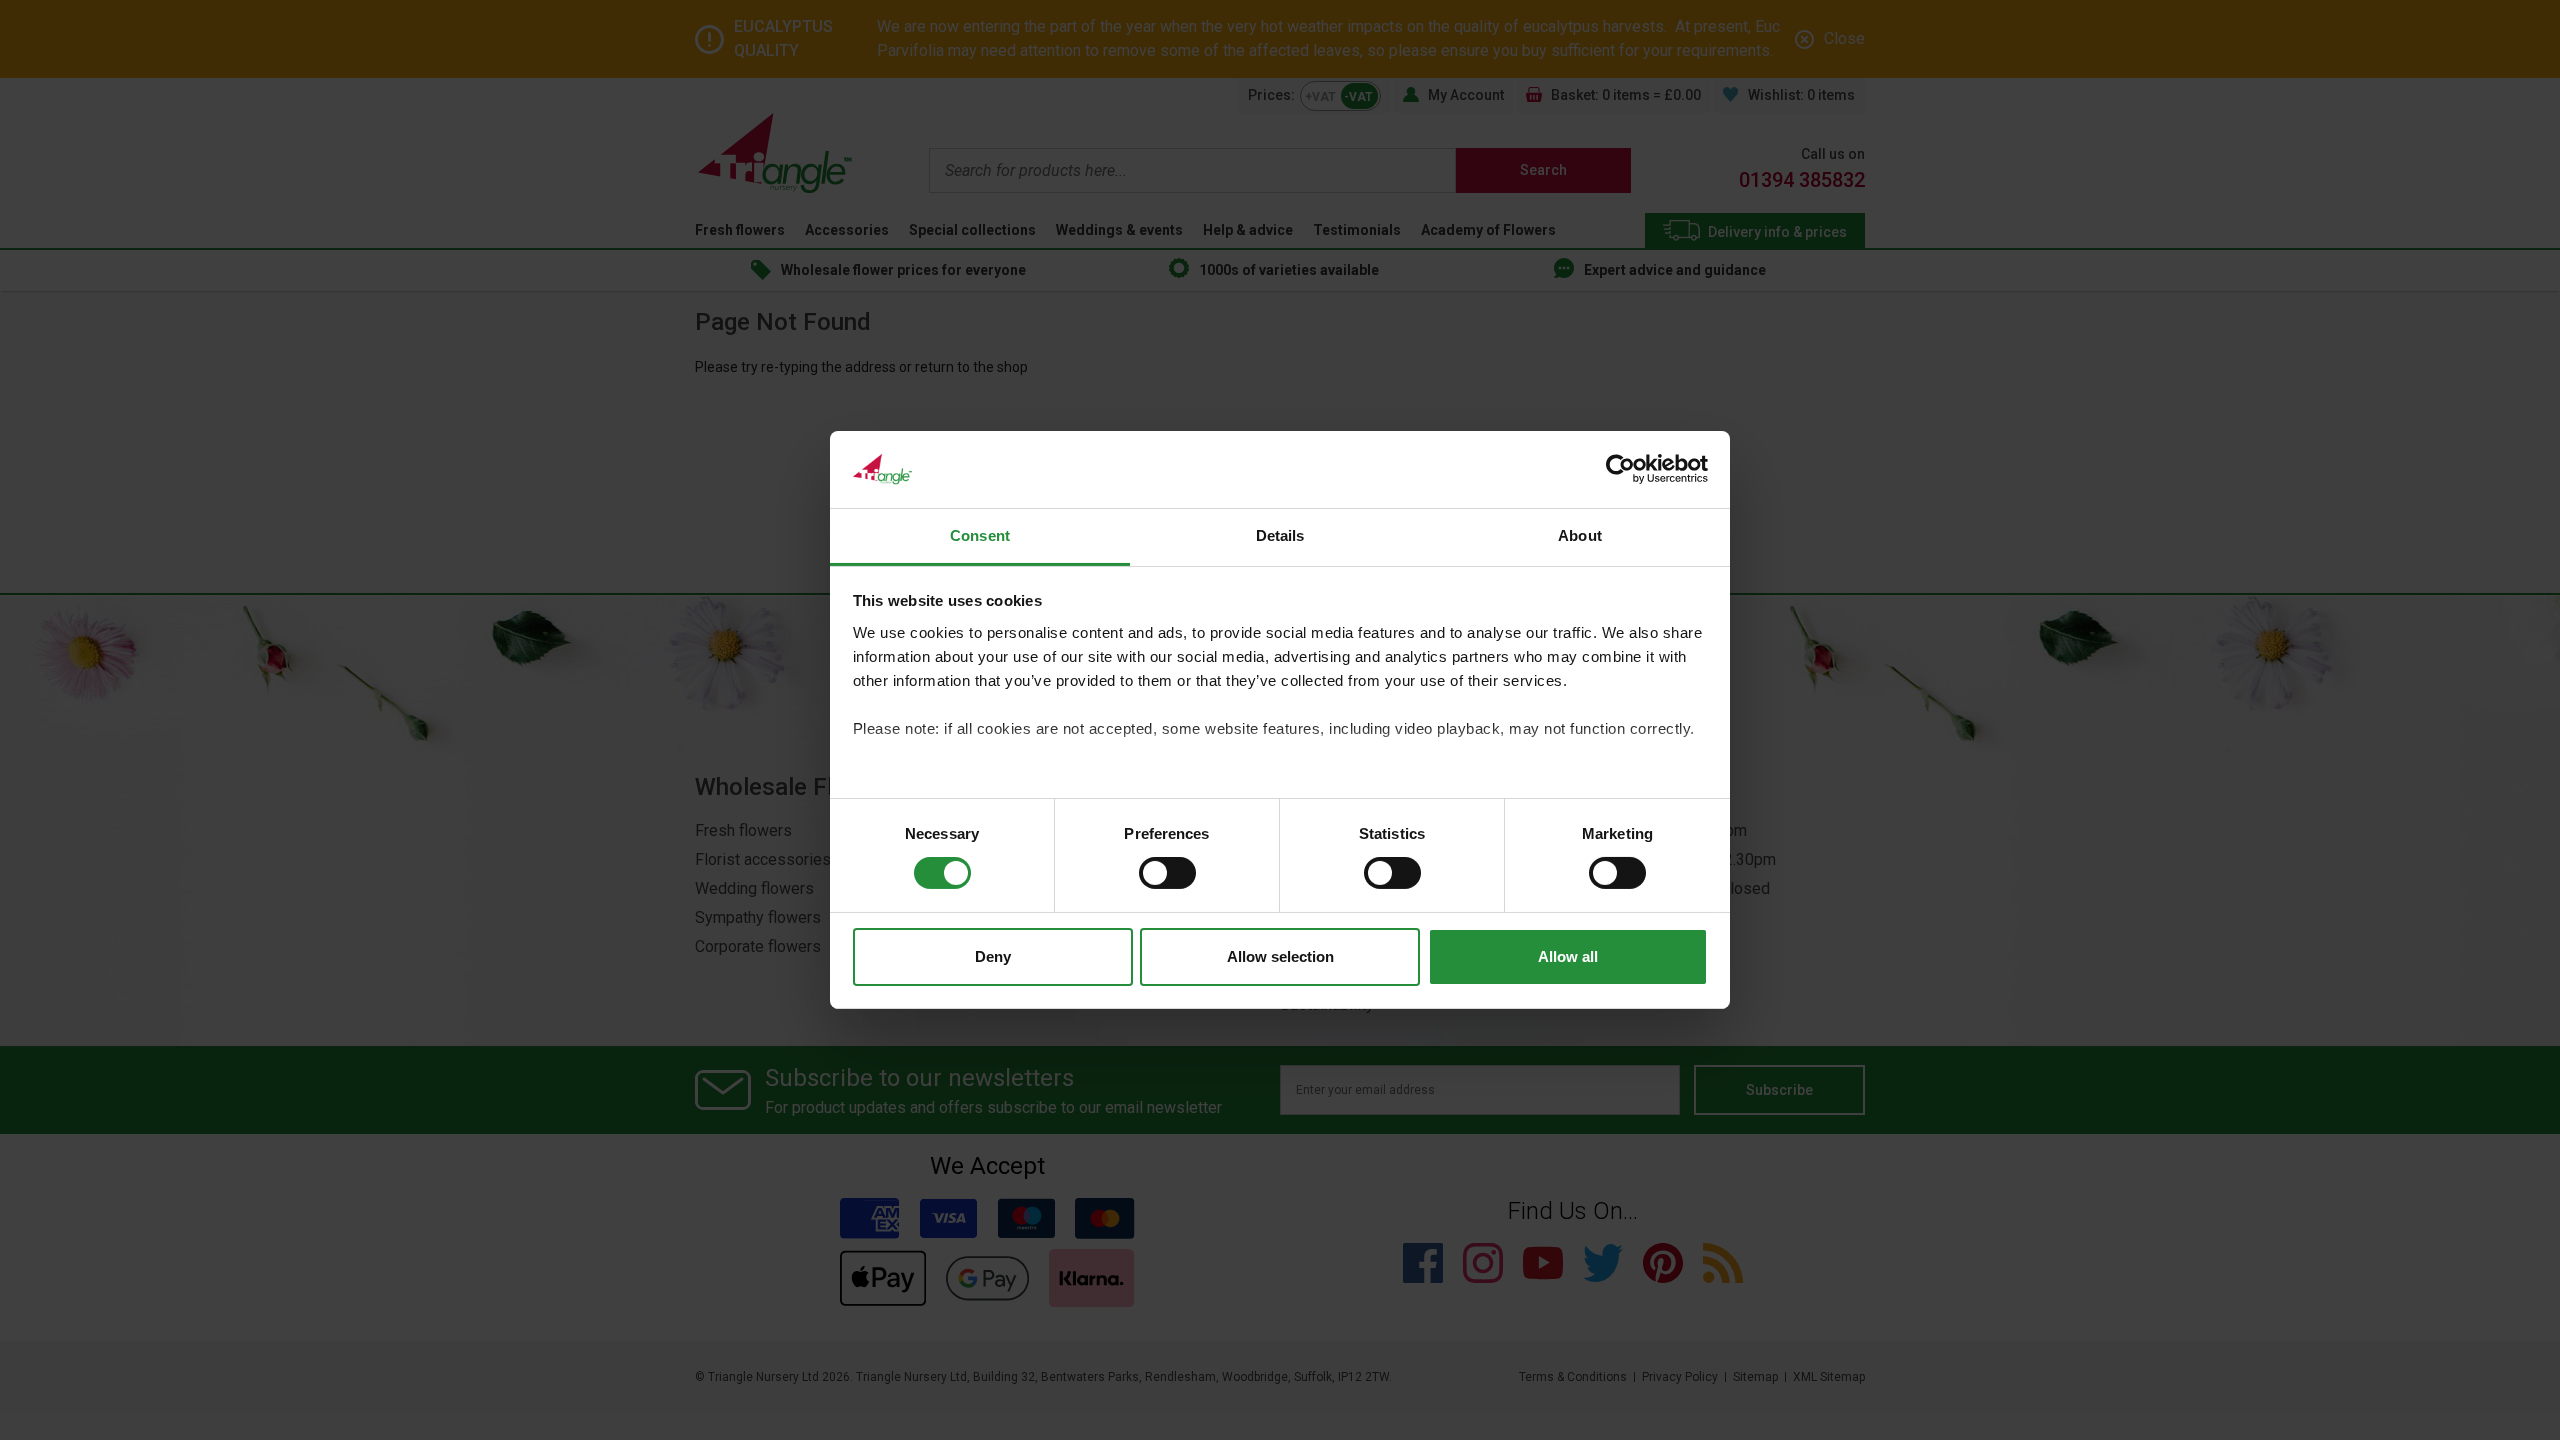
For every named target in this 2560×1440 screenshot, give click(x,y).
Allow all (1568, 956)
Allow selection (1280, 956)
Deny (993, 956)
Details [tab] (1280, 535)
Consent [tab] (980, 535)
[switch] (1167, 873)
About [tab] (1580, 535)
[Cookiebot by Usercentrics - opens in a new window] (1620, 469)
